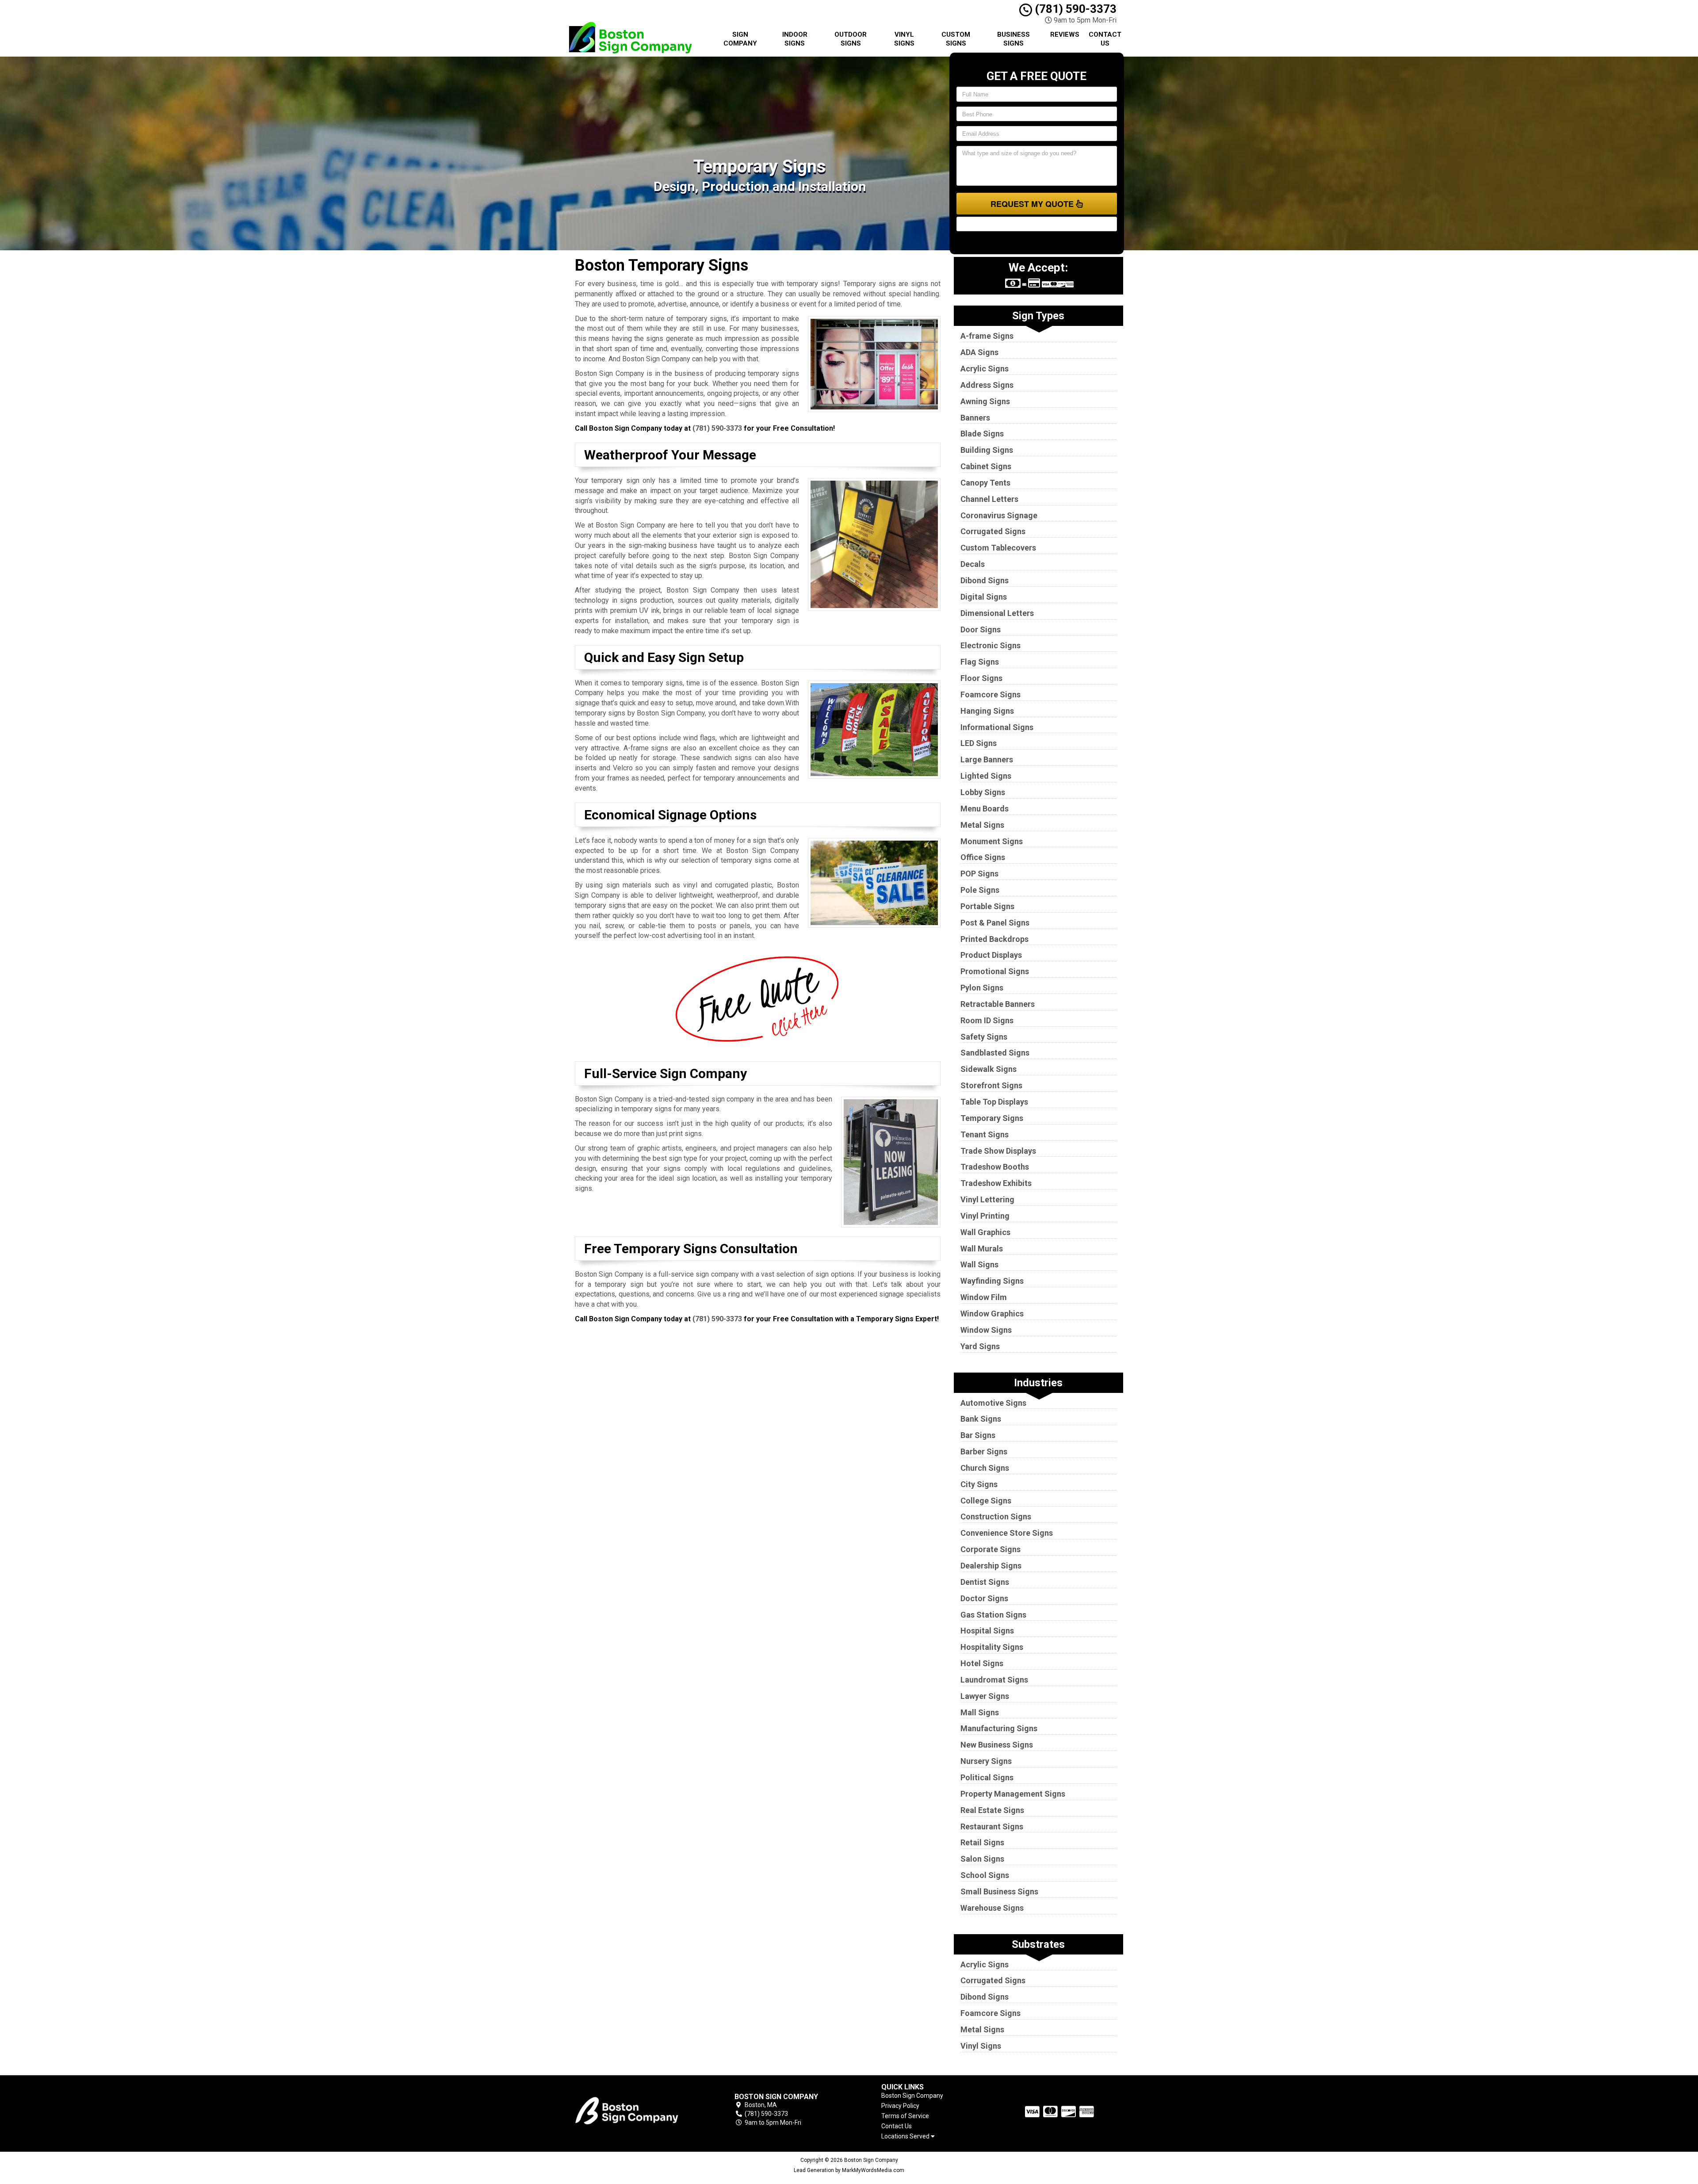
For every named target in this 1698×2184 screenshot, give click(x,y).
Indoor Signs (795, 39)
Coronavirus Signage (999, 515)
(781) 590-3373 (1074, 9)
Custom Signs (956, 39)
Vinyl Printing (985, 1216)
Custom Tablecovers (998, 548)
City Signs (979, 1484)
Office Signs (983, 857)
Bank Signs (981, 1419)
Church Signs (985, 1468)
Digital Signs (984, 597)
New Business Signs (997, 1745)
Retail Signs (982, 1842)
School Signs (985, 1875)
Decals (973, 564)
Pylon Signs (982, 988)
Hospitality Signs (992, 1647)
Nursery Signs (986, 1761)
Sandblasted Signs (995, 1053)
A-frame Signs (987, 336)
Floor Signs (981, 678)
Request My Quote (1033, 204)
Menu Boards (985, 809)
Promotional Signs (995, 971)
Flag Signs (980, 662)
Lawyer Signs (985, 1696)
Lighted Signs (986, 776)
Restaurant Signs (992, 1826)
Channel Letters (989, 499)
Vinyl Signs (904, 39)
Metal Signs (982, 825)
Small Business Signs (999, 1891)
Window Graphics (992, 1314)
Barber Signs (984, 1452)
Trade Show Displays (998, 1151)
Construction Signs (996, 1517)
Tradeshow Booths (995, 1167)
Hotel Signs (982, 1663)
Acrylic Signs (985, 369)
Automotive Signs (993, 1403)
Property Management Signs (1013, 1794)
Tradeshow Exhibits (996, 1183)
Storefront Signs (991, 1085)
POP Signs (979, 874)
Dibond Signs (985, 580)
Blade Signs (982, 434)
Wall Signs (979, 1264)
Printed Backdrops (994, 939)
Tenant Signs (985, 1134)
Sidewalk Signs (989, 1069)
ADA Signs (979, 352)
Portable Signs (987, 906)
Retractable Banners (998, 1004)
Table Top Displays (994, 1102)
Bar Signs (978, 1435)
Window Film (984, 1297)
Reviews (1065, 34)
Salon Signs (982, 1859)
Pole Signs (980, 890)
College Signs (986, 1501)
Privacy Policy (900, 2106)
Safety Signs (984, 1037)
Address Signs (987, 385)
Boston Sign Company (912, 2096)
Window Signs (986, 1330)
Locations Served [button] (906, 2136)
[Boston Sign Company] (639, 2110)
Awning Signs (985, 401)
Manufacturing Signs (999, 1728)
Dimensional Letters (997, 613)
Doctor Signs (984, 1598)
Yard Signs (980, 1346)
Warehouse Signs (992, 1908)
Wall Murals (982, 1249)
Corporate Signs (990, 1549)
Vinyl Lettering (987, 1199)
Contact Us (1105, 39)
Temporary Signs (992, 1118)
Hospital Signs (987, 1631)
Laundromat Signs (994, 1680)
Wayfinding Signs (992, 1281)
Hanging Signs (987, 711)
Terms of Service (905, 2116)
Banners (975, 418)
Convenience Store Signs (1007, 1533)
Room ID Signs (987, 1020)
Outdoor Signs (851, 39)
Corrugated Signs (993, 531)
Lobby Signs (983, 792)
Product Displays (991, 955)
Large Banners (987, 759)
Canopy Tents (985, 483)
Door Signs (981, 629)
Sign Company (740, 39)
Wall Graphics (985, 1232)
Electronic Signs (990, 645)
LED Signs (979, 743)
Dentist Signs (985, 1582)
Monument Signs (992, 841)
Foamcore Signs (990, 694)
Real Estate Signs (992, 1810)
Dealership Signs (991, 1566)
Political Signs (987, 1777)
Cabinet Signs (986, 466)
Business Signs (1013, 39)
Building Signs (987, 450)
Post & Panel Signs (995, 923)
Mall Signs (980, 1712)
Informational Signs (997, 727)
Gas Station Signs (993, 1615)
